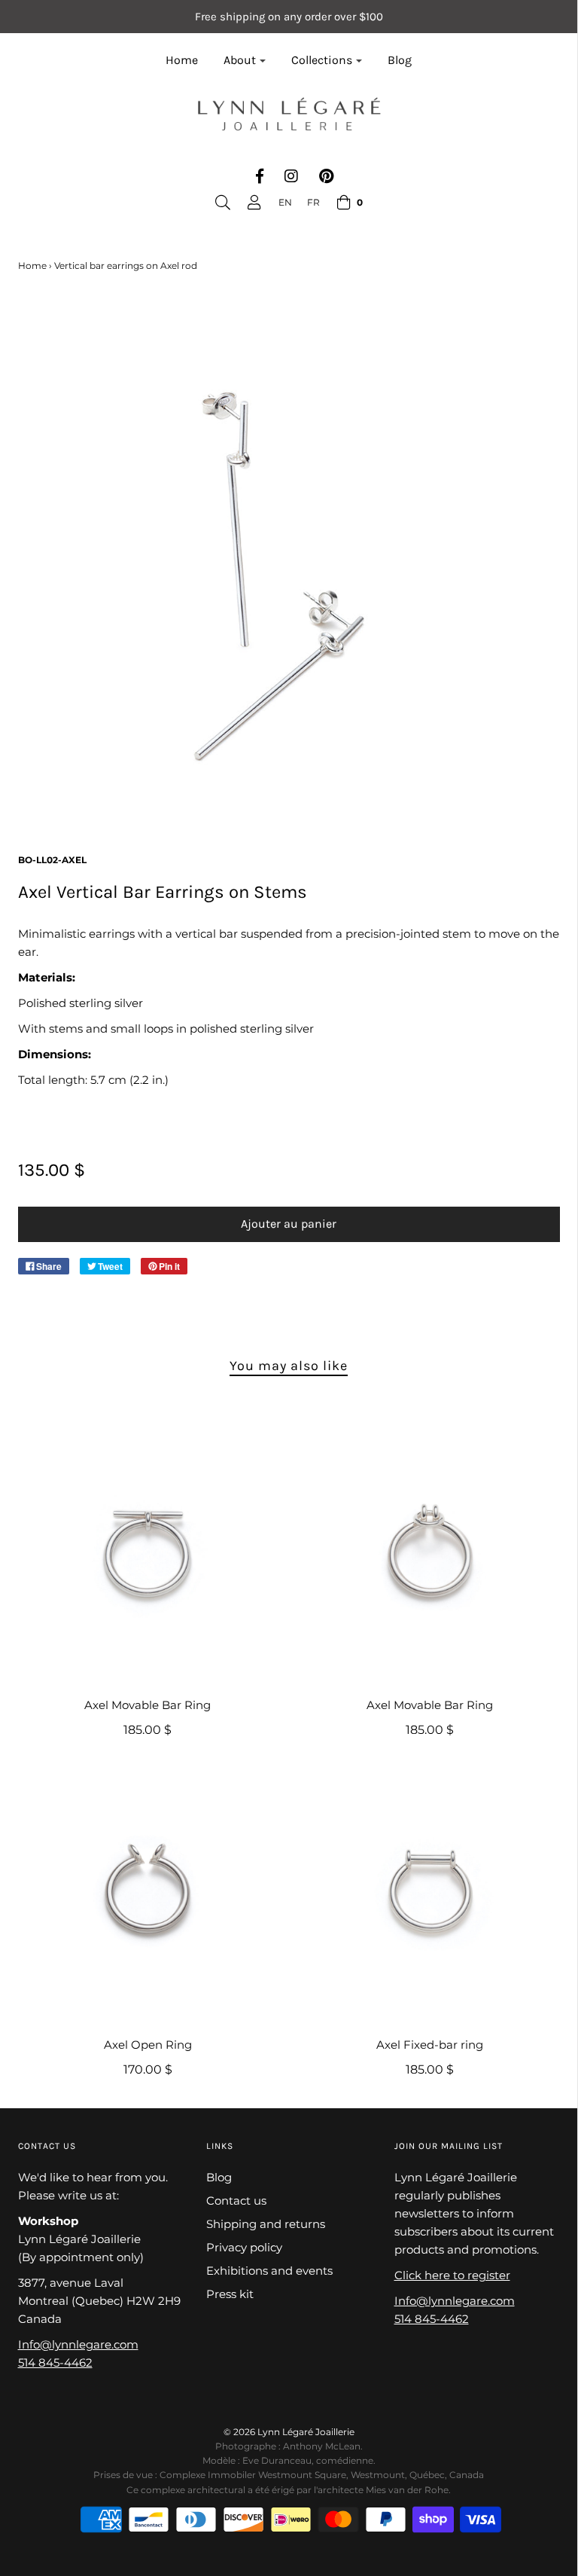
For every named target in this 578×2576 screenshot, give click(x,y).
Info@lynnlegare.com (78, 2344)
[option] (313, 202)
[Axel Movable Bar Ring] (148, 1551)
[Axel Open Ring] (148, 1891)
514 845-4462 (55, 2362)
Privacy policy (244, 2247)
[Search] (223, 203)
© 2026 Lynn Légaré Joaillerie (289, 2432)
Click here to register (452, 2275)
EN (285, 202)
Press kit (230, 2294)
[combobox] (285, 202)
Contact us (236, 2201)
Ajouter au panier (289, 1224)
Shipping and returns (266, 2224)
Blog (400, 60)
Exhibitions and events (269, 2271)
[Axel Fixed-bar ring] (430, 1891)
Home (182, 60)
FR (313, 202)
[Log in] (254, 203)
